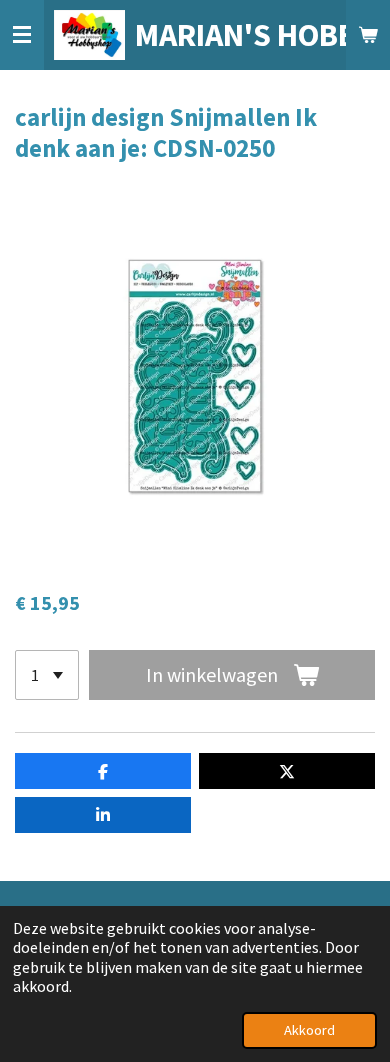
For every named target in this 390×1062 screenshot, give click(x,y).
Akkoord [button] (309, 1030)
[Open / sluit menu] (22, 35)
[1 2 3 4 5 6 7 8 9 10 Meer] (47, 675)
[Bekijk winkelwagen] (368, 35)
